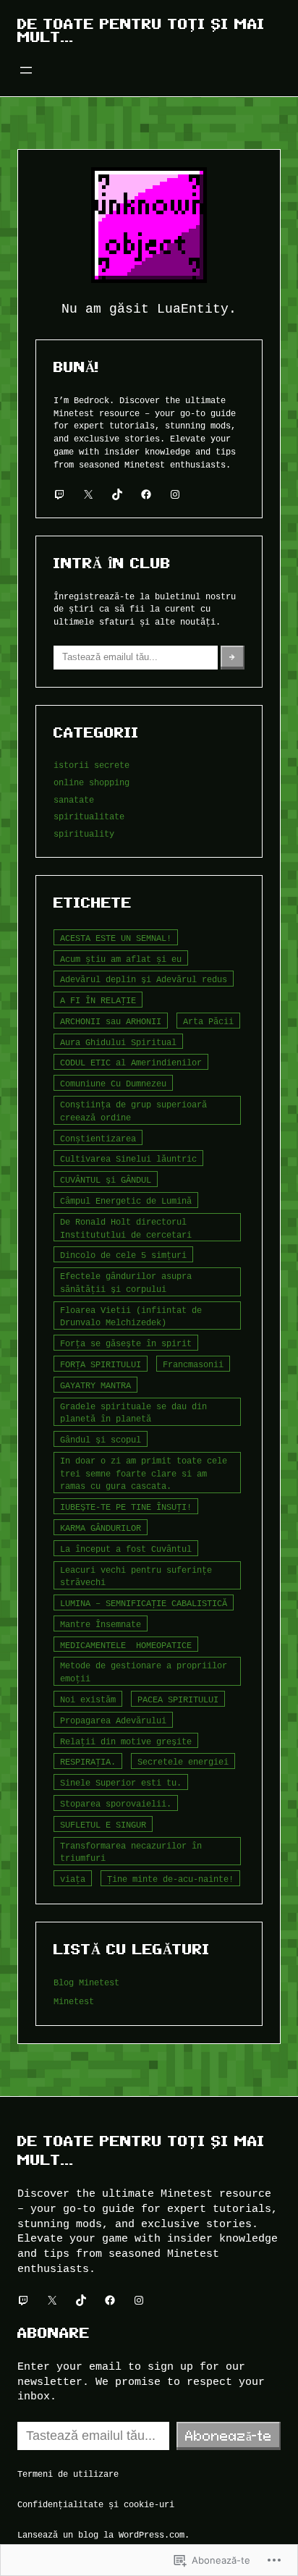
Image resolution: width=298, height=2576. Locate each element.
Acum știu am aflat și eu (121, 959)
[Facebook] (146, 494)
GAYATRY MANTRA (95, 1385)
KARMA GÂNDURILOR (101, 1528)
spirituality (84, 833)
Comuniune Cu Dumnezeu (113, 1083)
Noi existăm (88, 1699)
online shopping (91, 782)
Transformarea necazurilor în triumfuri (131, 1852)
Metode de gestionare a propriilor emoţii (144, 1672)
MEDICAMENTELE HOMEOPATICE (126, 1645)
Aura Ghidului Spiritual (118, 1042)
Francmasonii (193, 1364)
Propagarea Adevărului (113, 1720)
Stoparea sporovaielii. (116, 1803)
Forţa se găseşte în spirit (126, 1343)
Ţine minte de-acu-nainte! (170, 1879)
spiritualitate (89, 816)
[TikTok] (117, 494)
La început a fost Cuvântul (126, 1549)
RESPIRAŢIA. (88, 1761)
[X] (88, 494)
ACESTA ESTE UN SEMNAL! (116, 938)
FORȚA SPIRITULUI (101, 1364)
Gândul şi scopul (101, 1439)
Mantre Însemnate (101, 1624)
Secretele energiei (183, 1761)
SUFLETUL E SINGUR (103, 1824)
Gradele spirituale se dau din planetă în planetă (133, 1412)
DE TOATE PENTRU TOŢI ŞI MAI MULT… (141, 30)
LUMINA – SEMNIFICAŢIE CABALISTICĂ (144, 1603)
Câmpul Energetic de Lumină (126, 1200)
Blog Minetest (86, 1982)
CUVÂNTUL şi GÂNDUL (106, 1179)
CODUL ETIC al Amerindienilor (131, 1062)
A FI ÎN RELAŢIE (98, 1000)
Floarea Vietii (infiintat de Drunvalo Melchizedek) (131, 1316)
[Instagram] (175, 494)
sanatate (74, 799)
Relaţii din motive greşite (126, 1741)
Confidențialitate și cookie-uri (96, 2504)
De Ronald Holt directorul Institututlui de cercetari (126, 1228)
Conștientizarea (98, 1138)
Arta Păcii (208, 1021)
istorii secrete (91, 765)
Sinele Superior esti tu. (121, 1782)
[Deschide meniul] (26, 70)
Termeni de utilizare (68, 2474)
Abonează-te (229, 2436)
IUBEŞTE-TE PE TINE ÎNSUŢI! (126, 1507)
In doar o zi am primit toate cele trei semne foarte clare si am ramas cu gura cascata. (144, 1473)
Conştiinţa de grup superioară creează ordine (133, 1111)
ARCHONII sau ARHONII (111, 1021)
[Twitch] (59, 494)
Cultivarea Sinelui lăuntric (128, 1158)
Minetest (74, 2001)
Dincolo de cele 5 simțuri (123, 1255)
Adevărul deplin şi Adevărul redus (144, 979)
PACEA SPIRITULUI (178, 1699)
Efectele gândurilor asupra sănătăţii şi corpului (126, 1282)
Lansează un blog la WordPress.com (101, 2534)
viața (73, 1879)
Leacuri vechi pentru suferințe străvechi (136, 1576)
